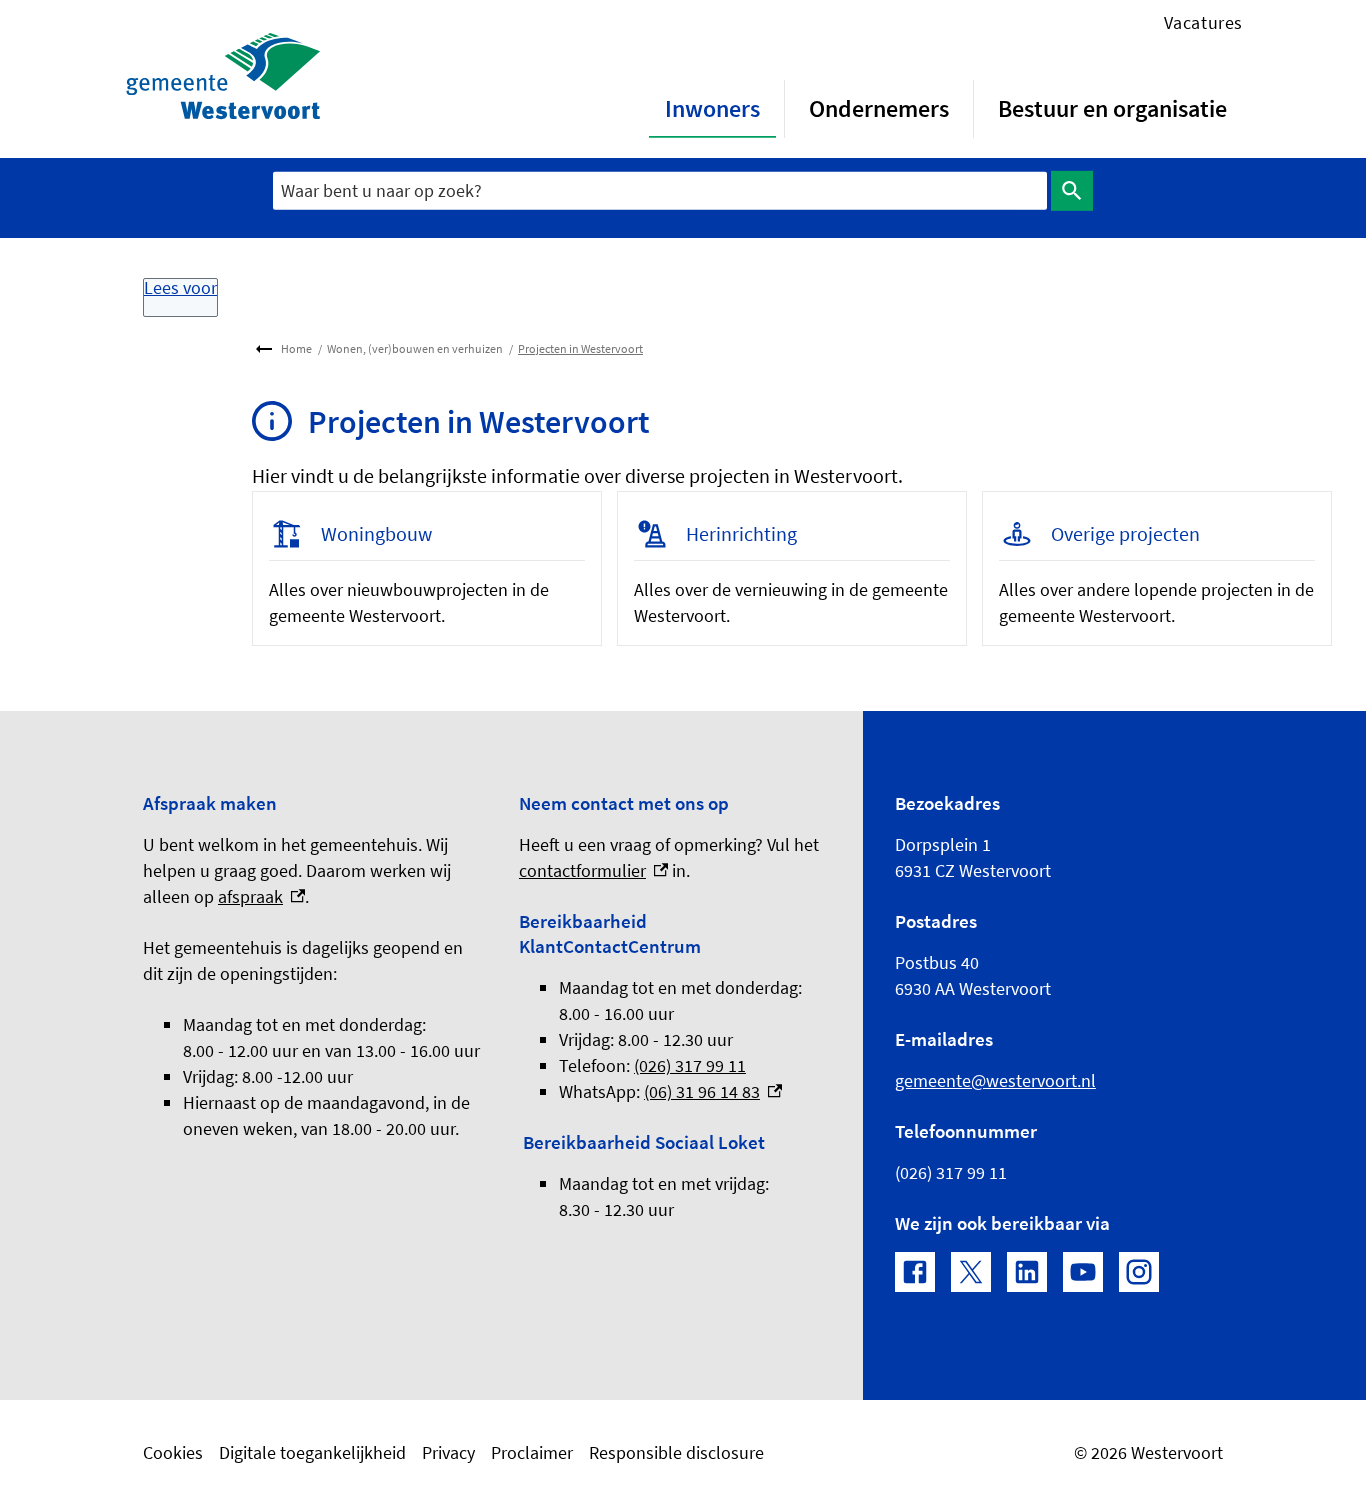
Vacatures (1203, 22)
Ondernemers (879, 108)
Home (296, 348)
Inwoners (712, 108)
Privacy (448, 1452)
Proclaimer (532, 1452)
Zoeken (1072, 191)
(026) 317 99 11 (690, 1065)
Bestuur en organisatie (1112, 108)
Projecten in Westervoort (580, 348)
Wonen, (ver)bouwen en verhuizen (415, 348)
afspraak (261, 896)
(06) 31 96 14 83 (713, 1091)
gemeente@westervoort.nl (995, 1080)
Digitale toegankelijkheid (312, 1452)
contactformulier (593, 870)
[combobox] (660, 190)
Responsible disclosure (676, 1452)
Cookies (173, 1452)
